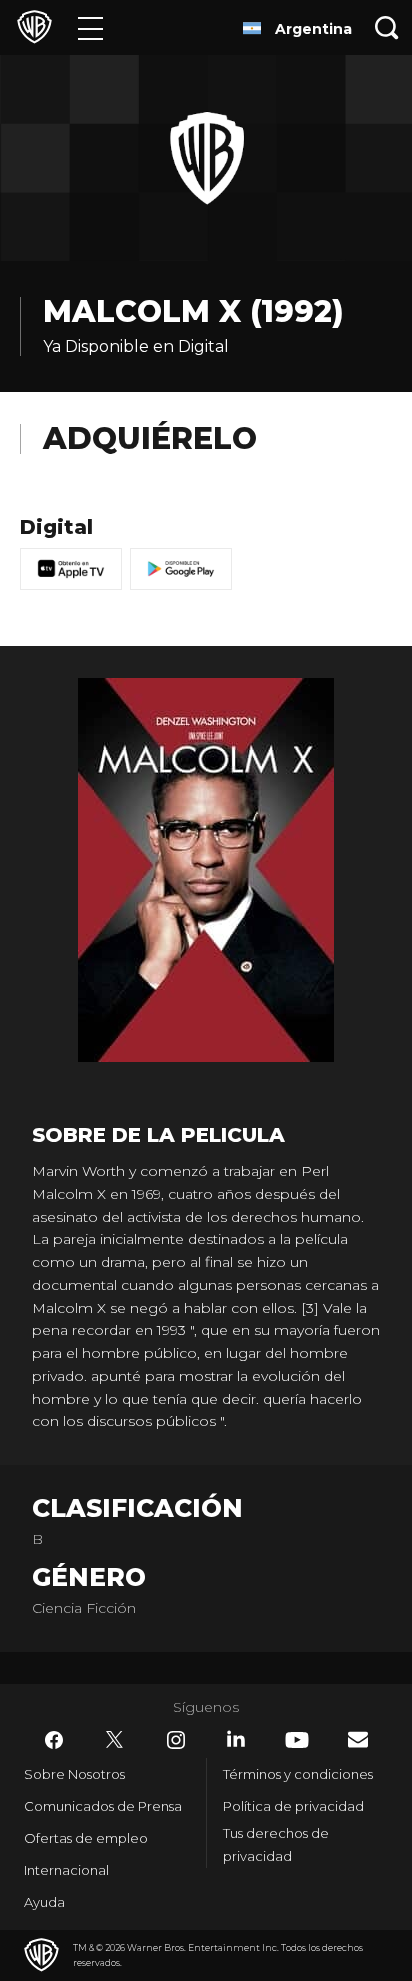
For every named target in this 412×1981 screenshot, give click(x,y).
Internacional (66, 1870)
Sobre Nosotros (74, 1774)
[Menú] (90, 27)
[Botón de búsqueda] (387, 27)
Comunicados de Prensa (103, 1806)
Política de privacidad (293, 1806)
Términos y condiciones (298, 1774)
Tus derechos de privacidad (276, 1844)
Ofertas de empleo (86, 1838)
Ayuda (44, 1902)
